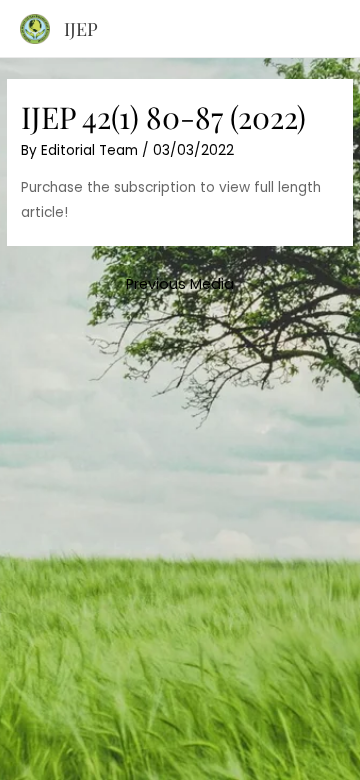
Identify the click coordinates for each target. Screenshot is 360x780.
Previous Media (180, 284)
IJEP (81, 28)
